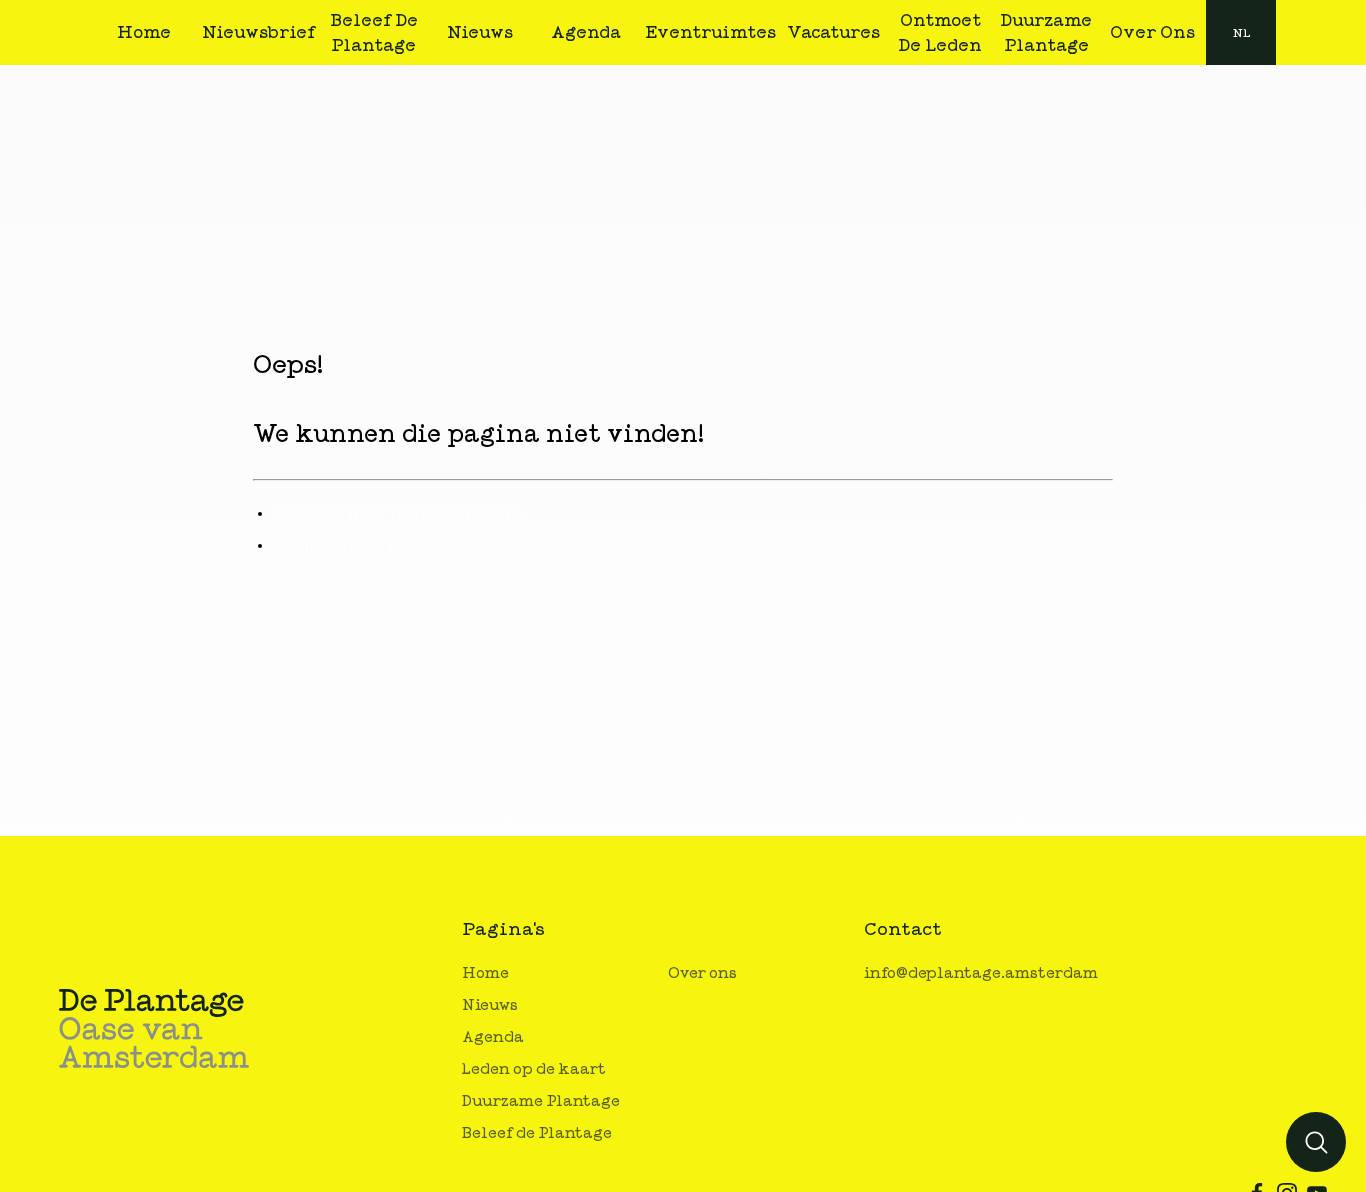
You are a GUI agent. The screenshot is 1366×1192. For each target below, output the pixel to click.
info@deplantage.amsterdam (981, 973)
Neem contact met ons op (375, 545)
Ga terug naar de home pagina (397, 513)
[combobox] (1241, 32)
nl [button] (1241, 33)
